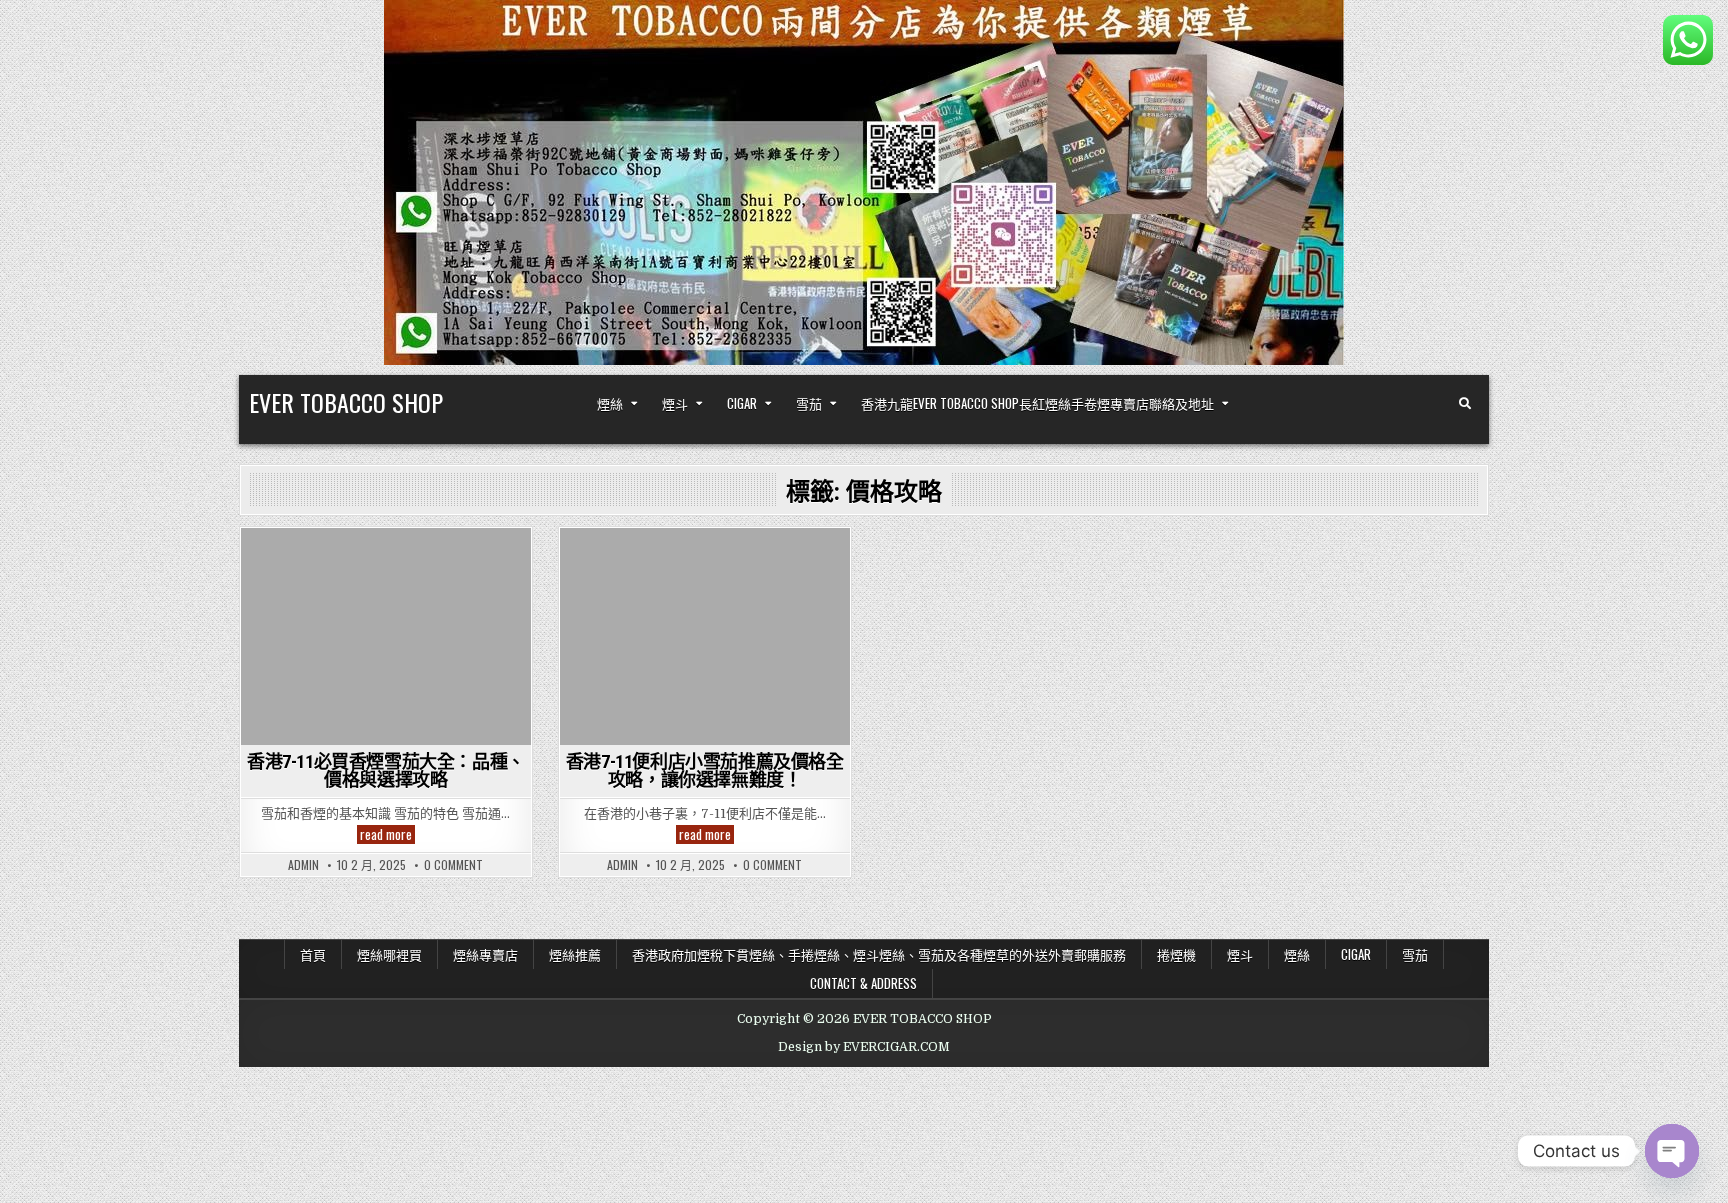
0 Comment (453, 865)
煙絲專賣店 (485, 954)
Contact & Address (863, 983)
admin (303, 865)
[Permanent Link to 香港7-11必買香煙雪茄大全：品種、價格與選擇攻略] (386, 636)
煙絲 (610, 403)
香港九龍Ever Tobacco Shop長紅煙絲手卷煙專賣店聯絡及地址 (1037, 403)
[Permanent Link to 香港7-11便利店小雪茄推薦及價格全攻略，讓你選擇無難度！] (705, 636)
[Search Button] (1465, 404)
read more (387, 834)
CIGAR (742, 403)
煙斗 (675, 403)
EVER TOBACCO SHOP (346, 402)
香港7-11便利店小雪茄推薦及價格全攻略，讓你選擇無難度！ (705, 770)
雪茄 (809, 403)
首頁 (313, 954)
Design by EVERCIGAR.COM (864, 1047)
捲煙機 (1176, 954)
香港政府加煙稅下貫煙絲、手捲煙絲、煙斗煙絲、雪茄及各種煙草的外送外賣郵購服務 (879, 954)
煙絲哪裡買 (389, 954)
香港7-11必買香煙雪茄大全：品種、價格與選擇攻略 (386, 770)
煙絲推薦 (575, 954)
